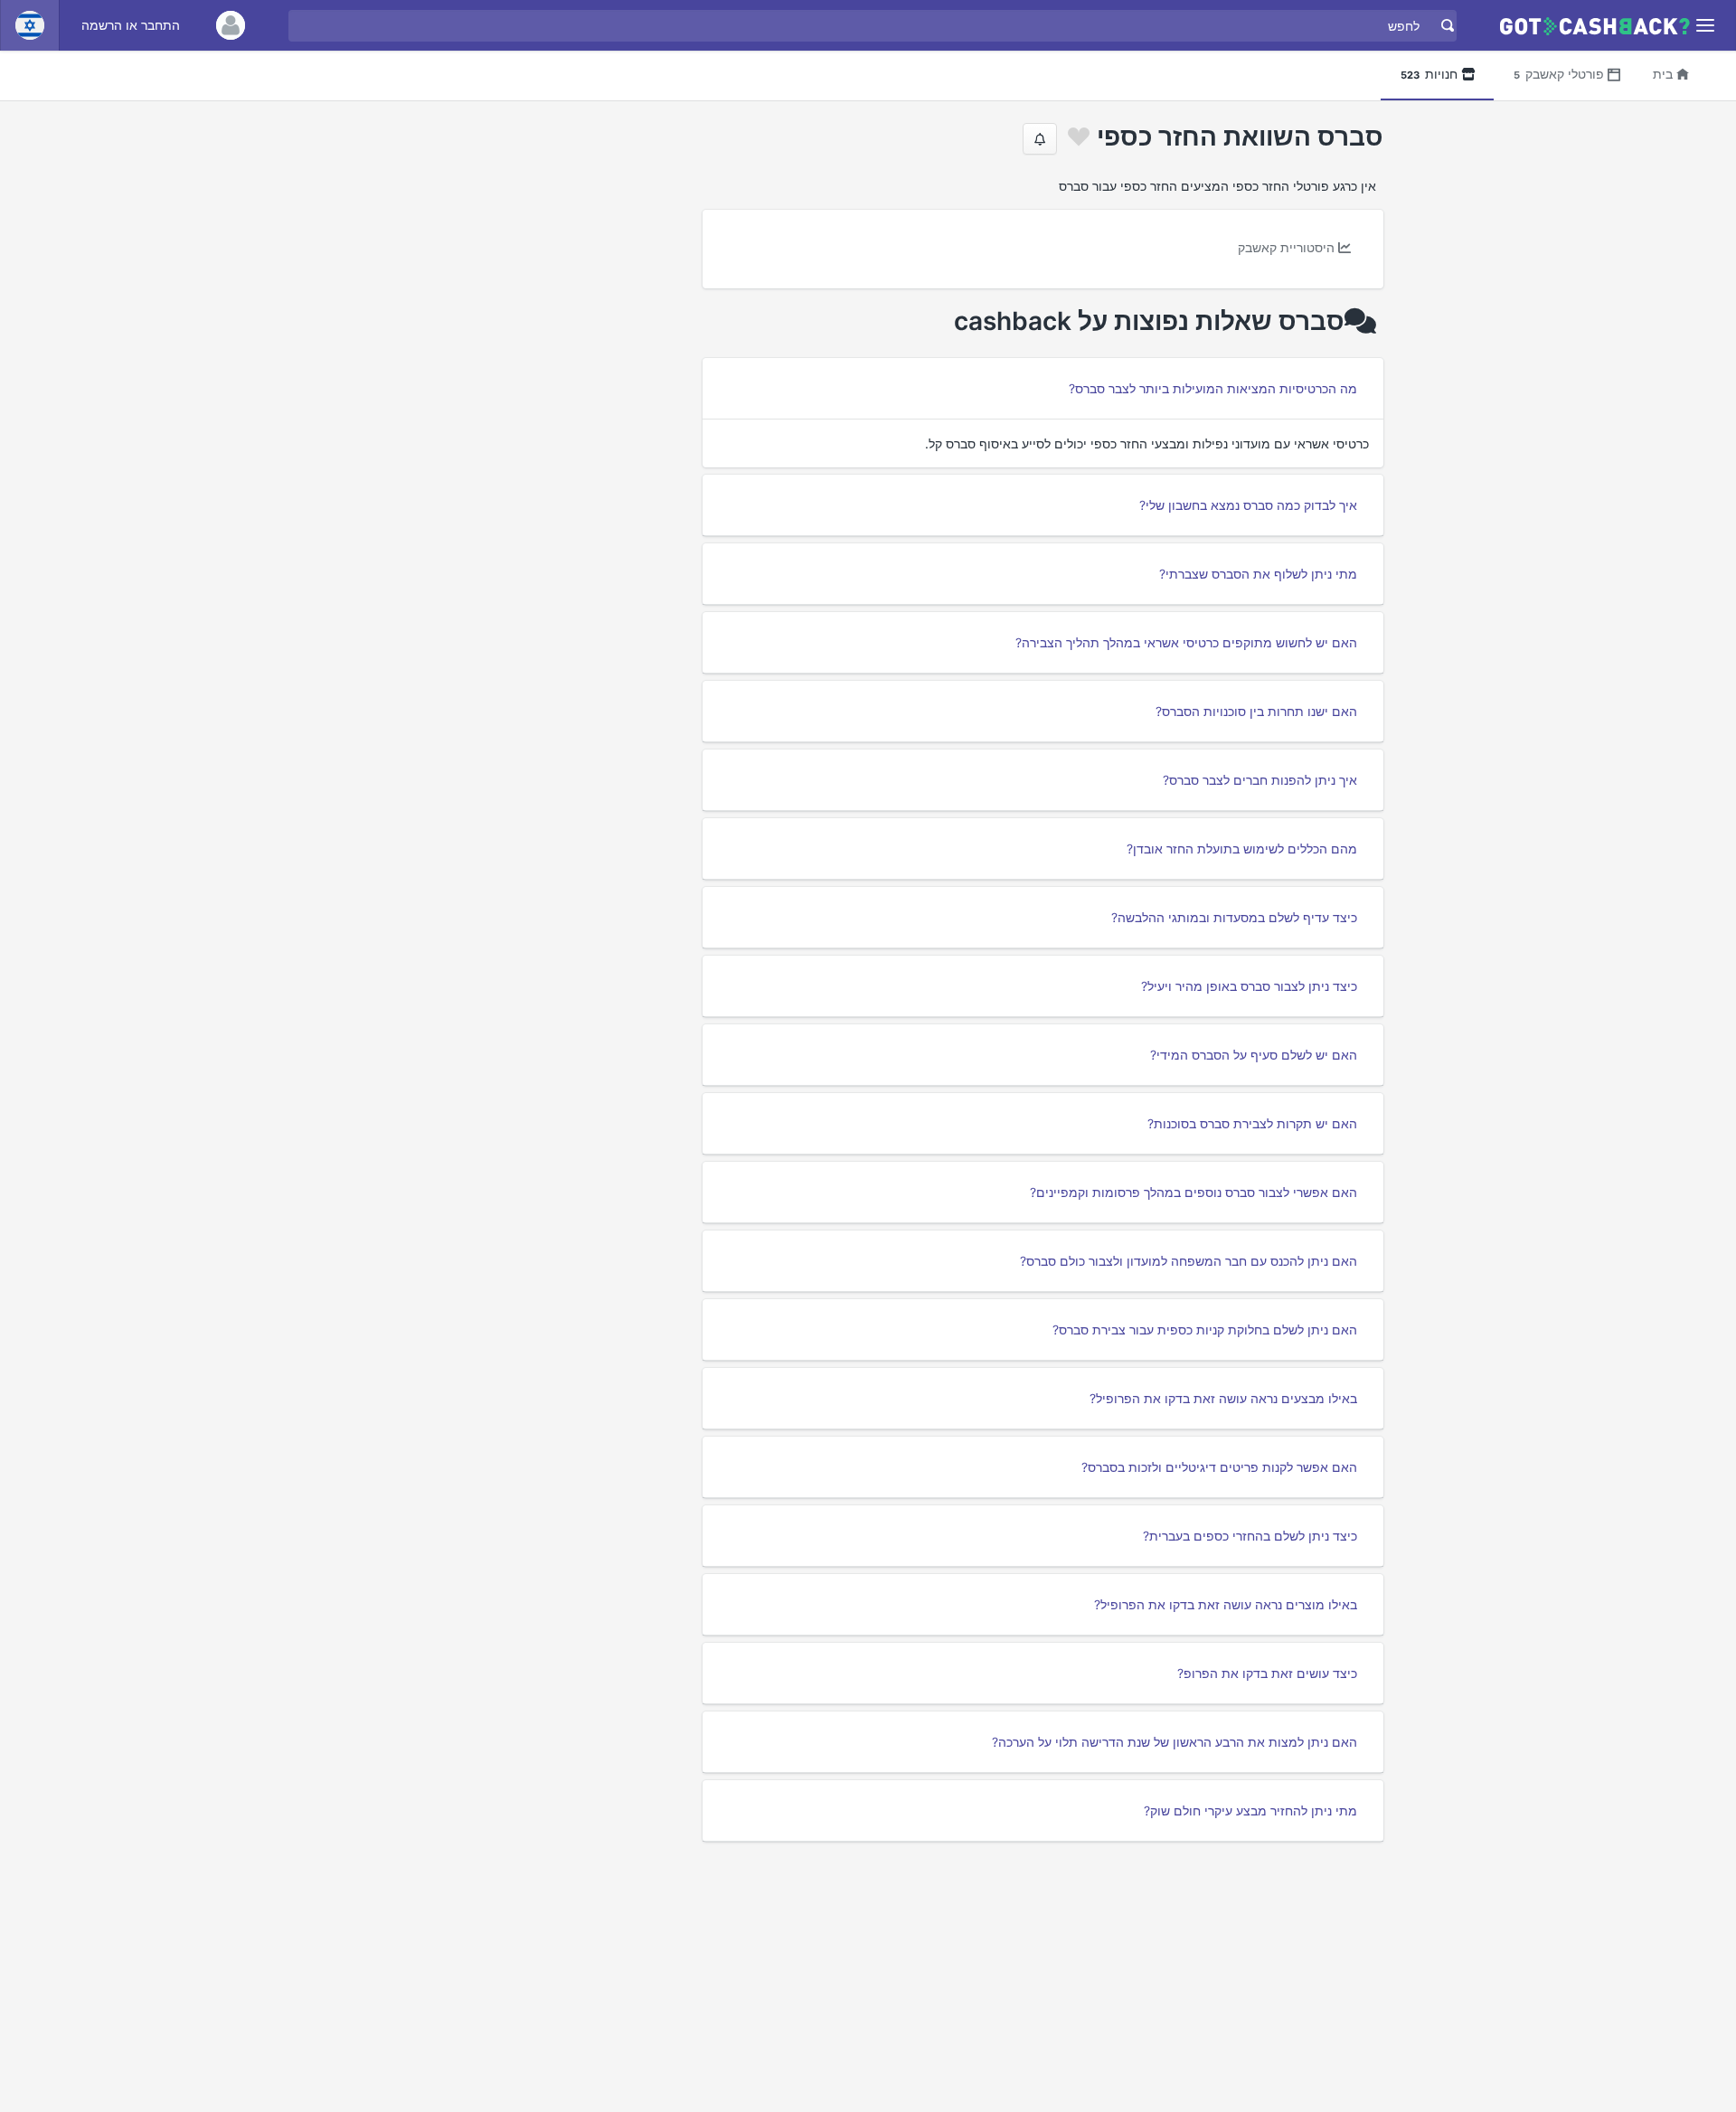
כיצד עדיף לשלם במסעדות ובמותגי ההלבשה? (1234, 917)
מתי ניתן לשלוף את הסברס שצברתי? (1258, 574)
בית (1663, 74)
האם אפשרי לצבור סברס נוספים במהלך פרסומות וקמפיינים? (1193, 1192)
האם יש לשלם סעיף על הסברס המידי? (1254, 1055)
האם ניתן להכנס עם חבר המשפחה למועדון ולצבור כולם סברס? (1189, 1261)
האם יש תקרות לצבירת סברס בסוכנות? (1252, 1123)
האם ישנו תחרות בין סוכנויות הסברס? (1256, 711)
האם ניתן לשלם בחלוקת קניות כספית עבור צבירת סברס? (1205, 1329)
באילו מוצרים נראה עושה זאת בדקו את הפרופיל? (1226, 1604)
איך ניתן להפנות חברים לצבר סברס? (1260, 780)
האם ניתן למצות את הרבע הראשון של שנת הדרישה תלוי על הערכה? (1175, 1742)
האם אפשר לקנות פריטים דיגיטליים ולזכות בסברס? (1219, 1467)
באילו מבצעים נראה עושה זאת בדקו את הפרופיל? (1223, 1398)
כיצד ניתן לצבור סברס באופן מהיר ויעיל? (1249, 986)
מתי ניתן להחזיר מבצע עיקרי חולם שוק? (1250, 1810)
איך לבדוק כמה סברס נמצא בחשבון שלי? (1248, 505)
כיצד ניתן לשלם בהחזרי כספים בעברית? (1250, 1536)
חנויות (1429, 74)
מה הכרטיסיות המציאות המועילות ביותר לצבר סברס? (1213, 388)
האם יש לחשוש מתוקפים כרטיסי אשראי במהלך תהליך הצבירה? (1186, 642)
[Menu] (1706, 26)
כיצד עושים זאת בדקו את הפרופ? (1267, 1673)
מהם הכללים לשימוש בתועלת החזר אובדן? (1242, 849)
